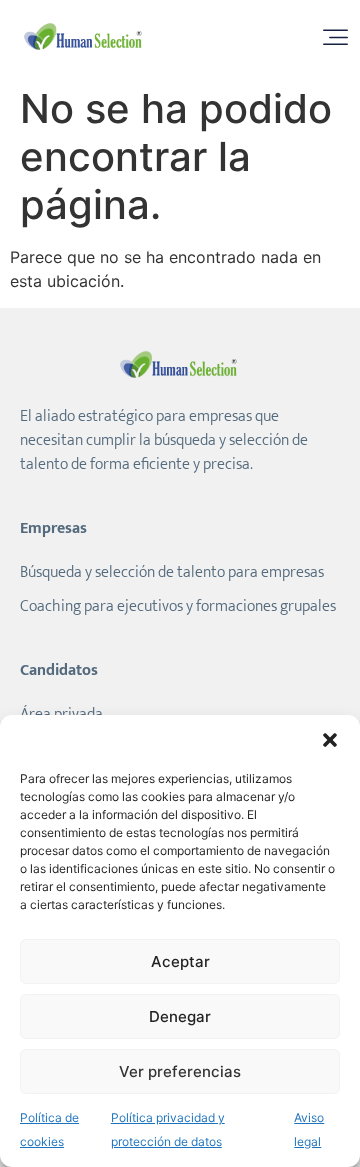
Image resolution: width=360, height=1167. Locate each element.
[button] (330, 740)
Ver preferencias (180, 1071)
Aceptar (180, 961)
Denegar (180, 1016)
